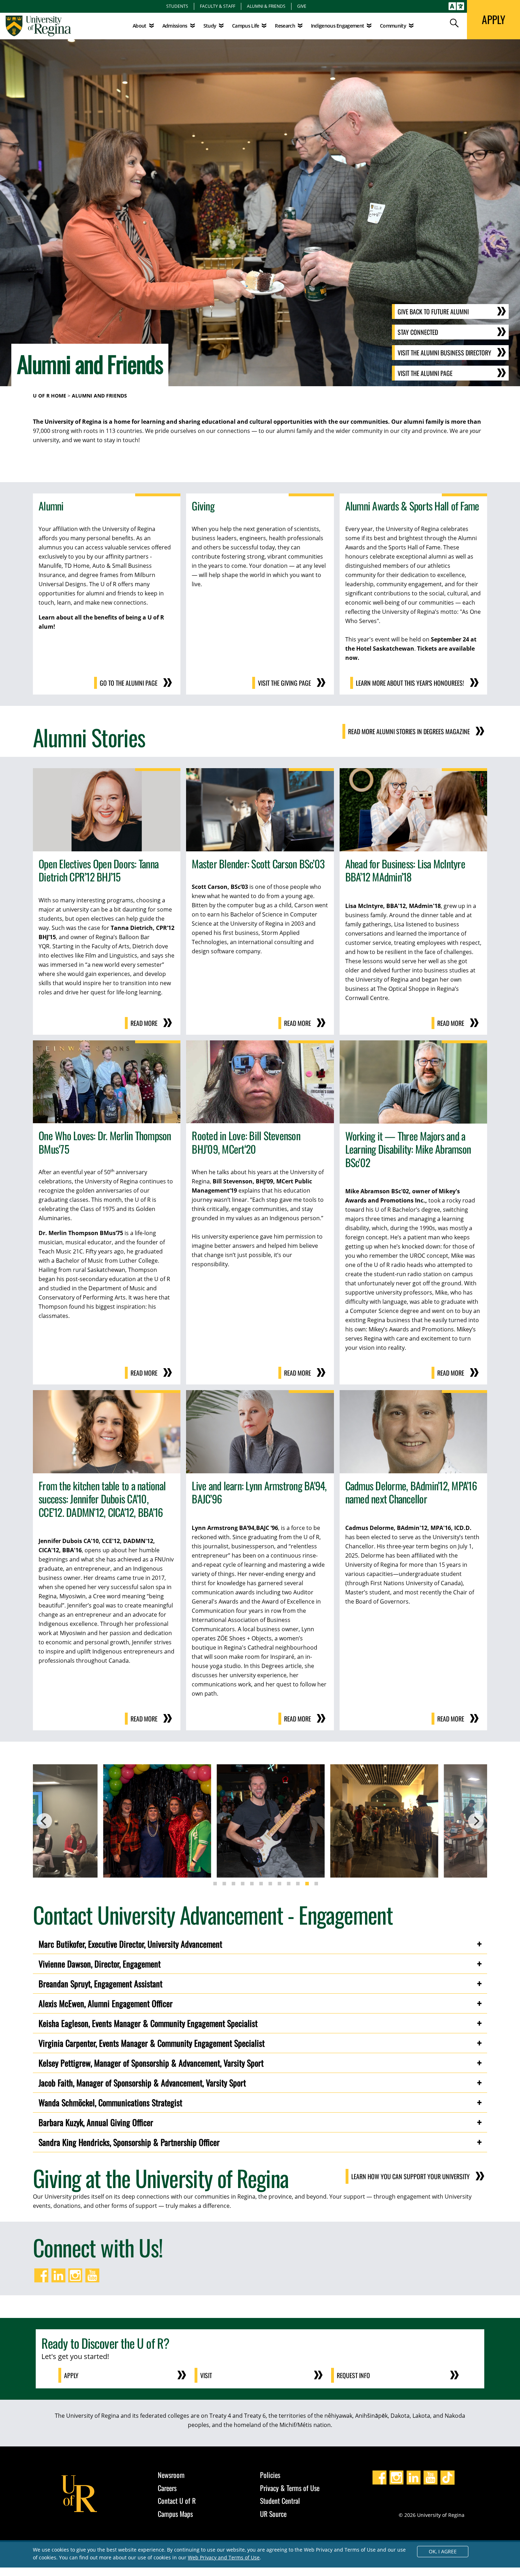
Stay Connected (418, 332)
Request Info (353, 2375)
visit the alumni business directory (444, 353)
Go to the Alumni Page (129, 683)
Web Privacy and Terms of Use (224, 2557)
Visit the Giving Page (284, 683)
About (140, 26)
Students (177, 6)
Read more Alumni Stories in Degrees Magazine (409, 731)
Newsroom (171, 2475)
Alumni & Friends (266, 6)
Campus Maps (175, 2514)
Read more (144, 1023)
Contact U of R (177, 2501)
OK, (443, 2551)
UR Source (273, 2514)
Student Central (280, 2501)
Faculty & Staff (218, 6)
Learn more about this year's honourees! (410, 683)
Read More (451, 1373)
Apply (71, 2375)
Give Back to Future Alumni (433, 312)
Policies (270, 2475)
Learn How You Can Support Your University (411, 2176)
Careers (167, 2488)
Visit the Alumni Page (425, 373)
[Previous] (44, 1821)
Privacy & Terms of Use (290, 2488)
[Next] (476, 1821)
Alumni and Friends (99, 396)
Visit (206, 2375)
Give (302, 6)
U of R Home (50, 396)
